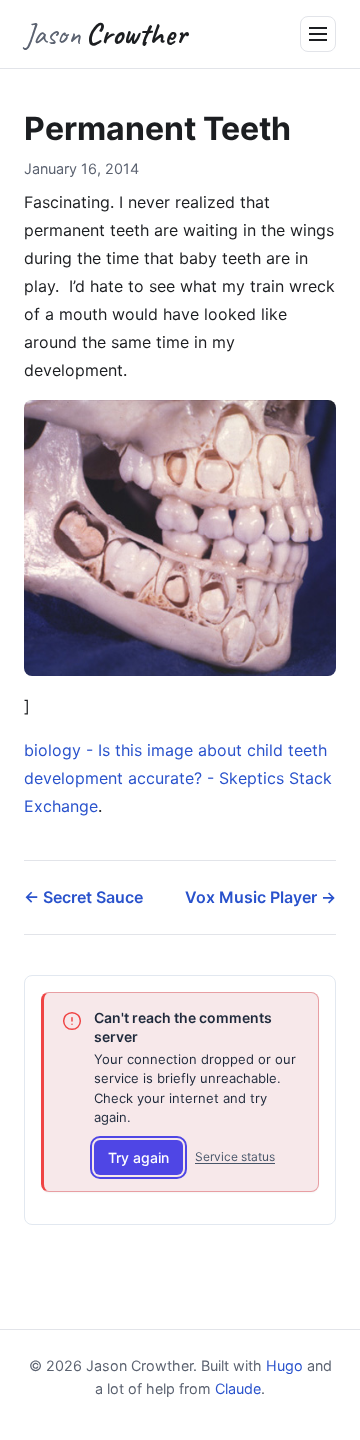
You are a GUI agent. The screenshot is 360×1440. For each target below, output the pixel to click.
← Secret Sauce (83, 897)
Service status (235, 1156)
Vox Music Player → (260, 897)
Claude (238, 1388)
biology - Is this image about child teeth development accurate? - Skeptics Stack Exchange (178, 778)
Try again (138, 1157)
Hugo (284, 1365)
